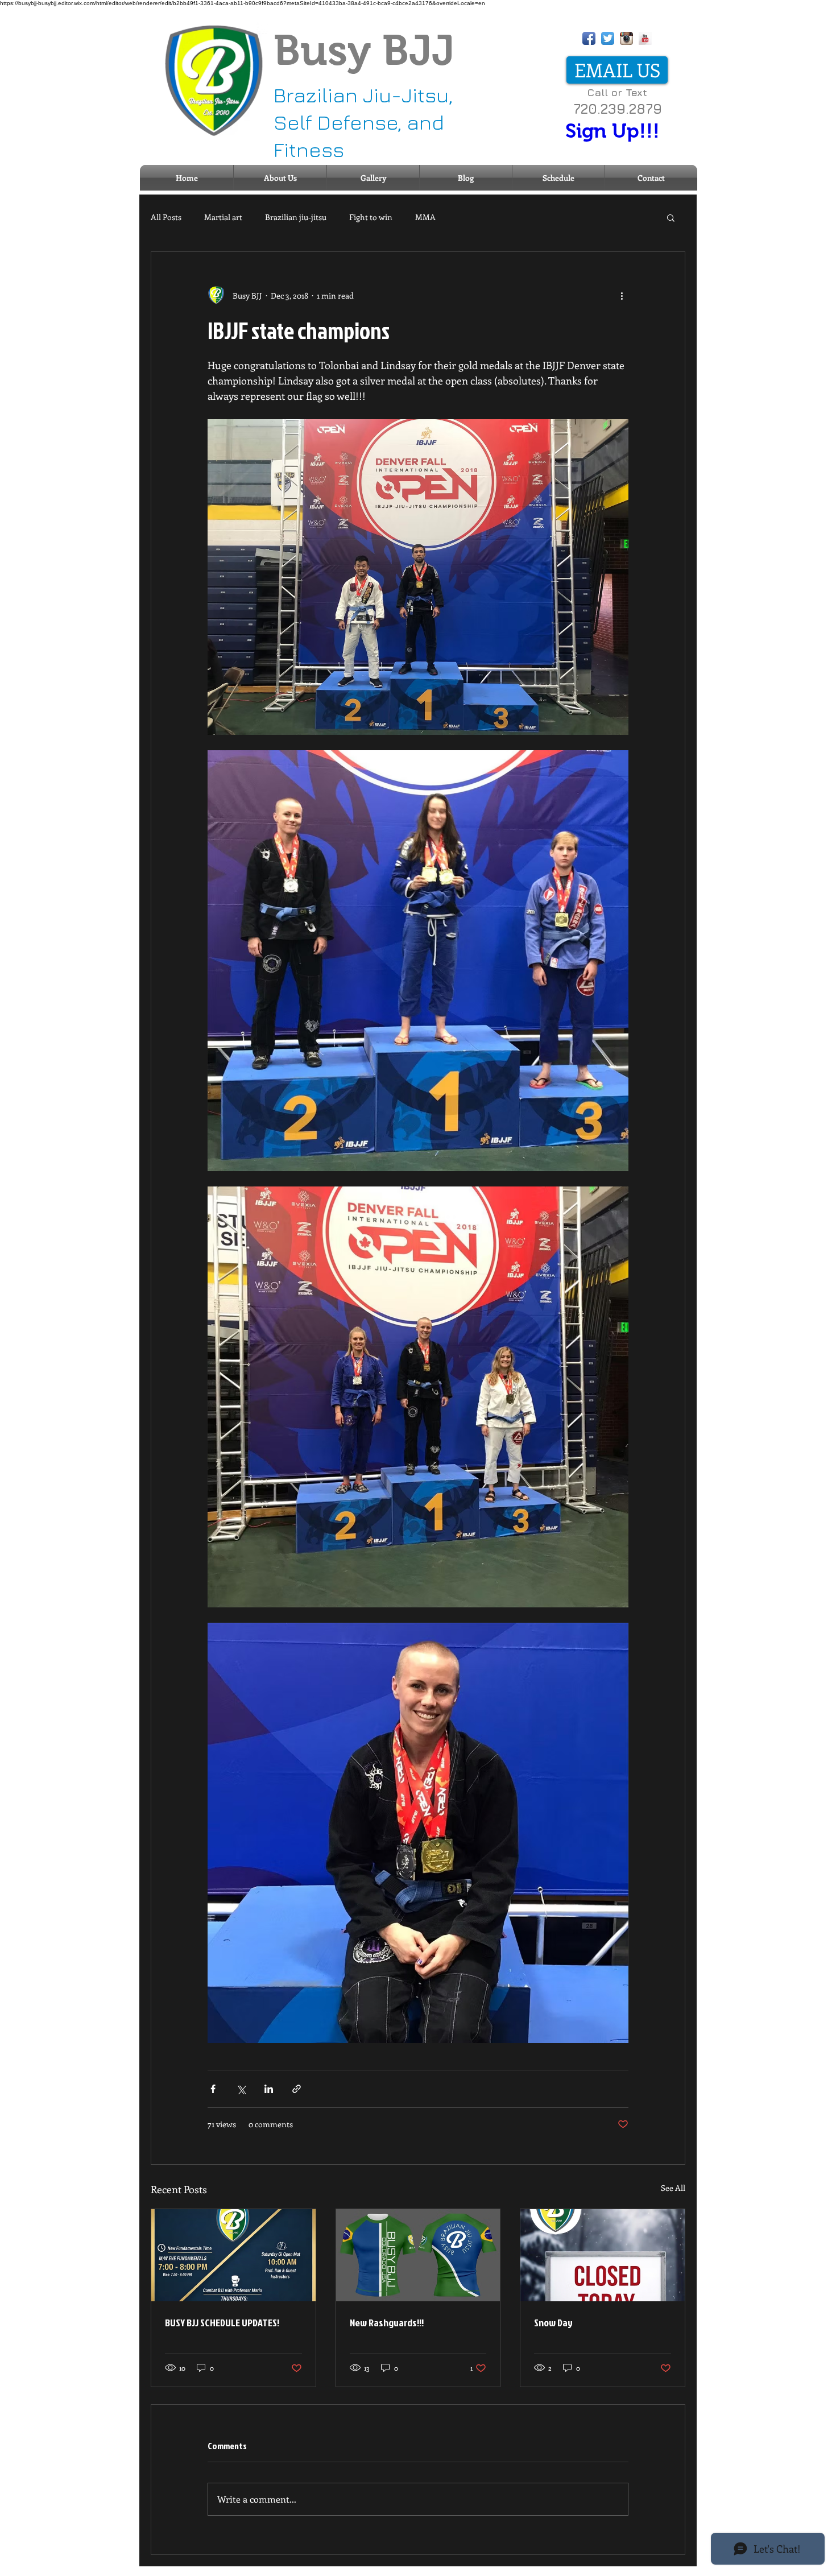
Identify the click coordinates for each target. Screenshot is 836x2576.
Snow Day (553, 2323)
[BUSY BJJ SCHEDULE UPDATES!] (233, 2255)
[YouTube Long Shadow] (645, 38)
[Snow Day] (603, 2255)
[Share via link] (297, 2089)
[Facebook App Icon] (589, 38)
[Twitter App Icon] (608, 38)
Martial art (223, 217)
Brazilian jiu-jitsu (296, 217)
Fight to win (371, 217)
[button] (671, 217)
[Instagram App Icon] (626, 38)
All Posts (166, 217)
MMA (425, 217)
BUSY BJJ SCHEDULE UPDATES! (222, 2323)
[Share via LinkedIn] (269, 2089)
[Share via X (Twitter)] (241, 2089)
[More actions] (622, 295)
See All (673, 2188)
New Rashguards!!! (387, 2323)
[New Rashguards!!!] (418, 2255)
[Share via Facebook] (213, 2089)
